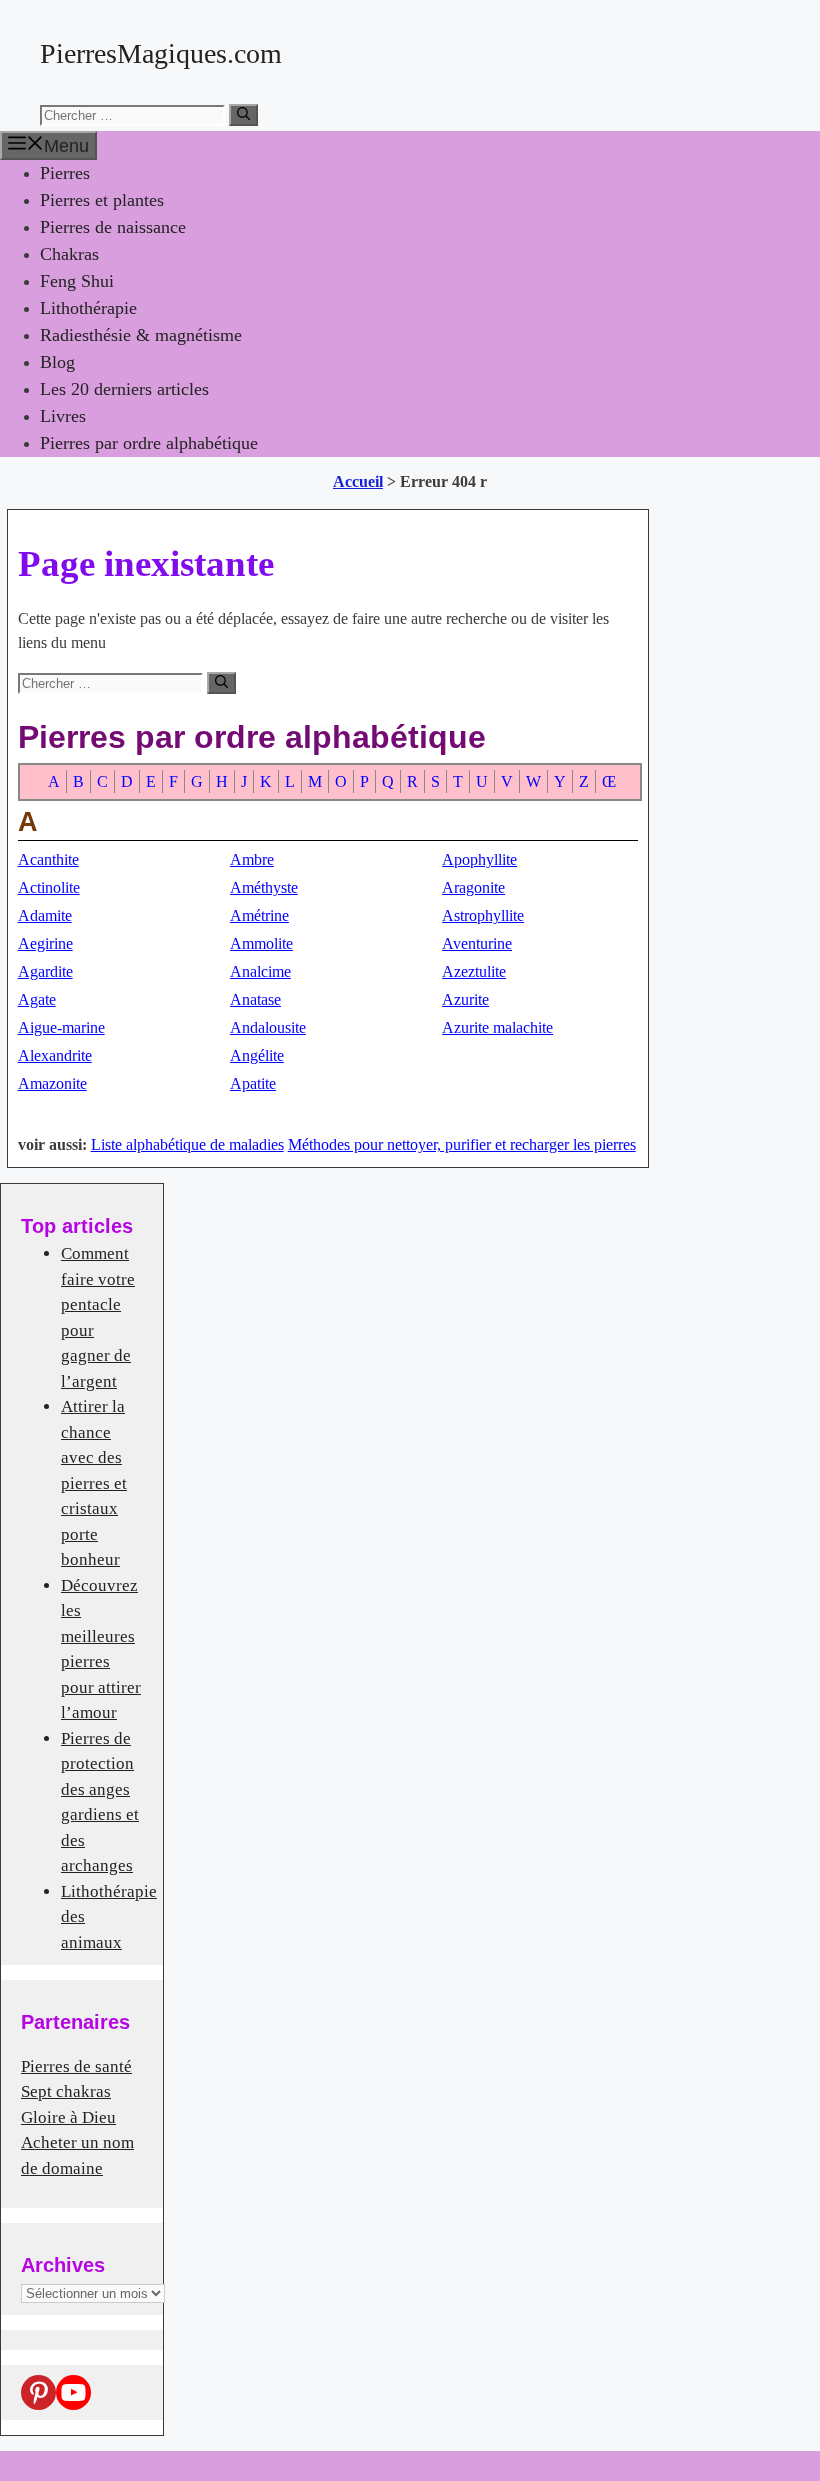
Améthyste (264, 887)
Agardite (45, 971)
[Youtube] (73, 2392)
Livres (63, 416)
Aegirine (45, 943)
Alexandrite (55, 1055)
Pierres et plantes (102, 200)
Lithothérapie (88, 308)
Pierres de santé (76, 2066)
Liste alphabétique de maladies (187, 1144)
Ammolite (261, 943)
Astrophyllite (483, 915)
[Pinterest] (38, 2392)
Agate (37, 999)
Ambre (252, 859)
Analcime (260, 971)
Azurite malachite (497, 1027)
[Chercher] (243, 115)
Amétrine (259, 915)
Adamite (45, 915)
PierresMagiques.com (161, 53)
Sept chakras (66, 2091)
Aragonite (473, 887)
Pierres (65, 173)
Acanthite (48, 859)
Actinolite (49, 887)
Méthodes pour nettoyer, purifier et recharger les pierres (462, 1144)
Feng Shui (77, 281)
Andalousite (268, 1027)
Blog (57, 362)
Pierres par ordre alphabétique (149, 443)
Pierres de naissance (113, 227)
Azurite (465, 999)
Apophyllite (479, 859)
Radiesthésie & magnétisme (141, 335)
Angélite (257, 1055)
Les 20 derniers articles (124, 389)
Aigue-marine (61, 1027)
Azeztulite (474, 971)
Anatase (255, 999)
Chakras (69, 254)
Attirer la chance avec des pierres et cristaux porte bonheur (94, 1483)
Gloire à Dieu (68, 2117)
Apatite (253, 1083)
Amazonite (52, 1083)
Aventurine (477, 943)
